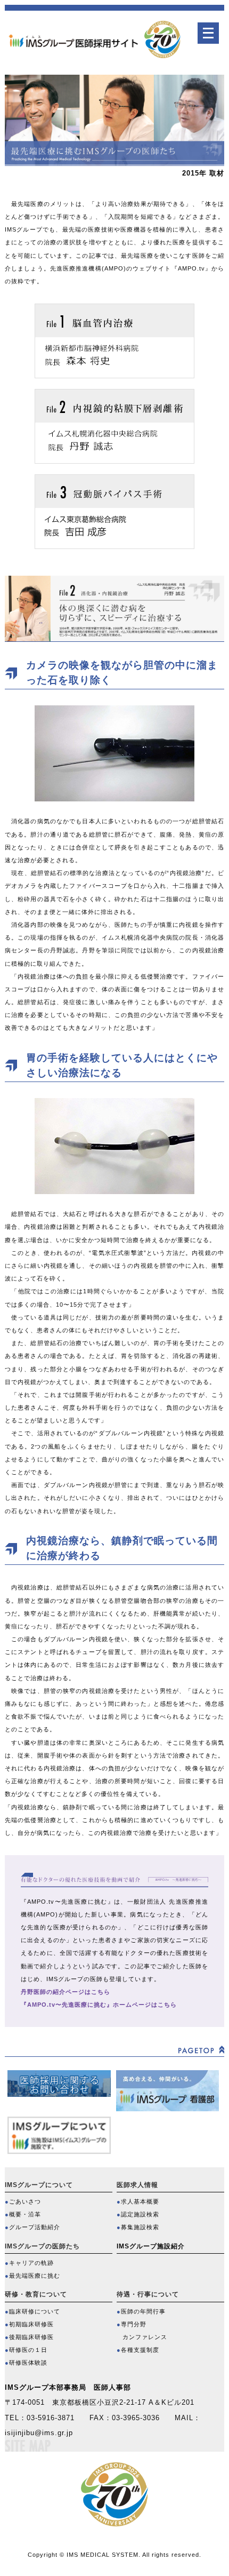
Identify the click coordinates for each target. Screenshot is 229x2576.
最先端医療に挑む (35, 2276)
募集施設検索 (140, 2227)
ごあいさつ (25, 2201)
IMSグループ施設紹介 (151, 2246)
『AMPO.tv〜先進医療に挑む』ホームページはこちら (99, 2005)
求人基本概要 (140, 2201)
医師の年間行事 (143, 2311)
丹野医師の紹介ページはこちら (66, 1992)
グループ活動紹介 (35, 2227)
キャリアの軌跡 (31, 2263)
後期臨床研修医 (31, 2337)
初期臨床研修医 (31, 2324)
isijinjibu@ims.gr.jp (39, 2433)
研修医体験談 (28, 2363)
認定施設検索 (140, 2214)
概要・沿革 (25, 2214)
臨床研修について (35, 2311)
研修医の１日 (28, 2350)
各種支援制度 (140, 2350)
